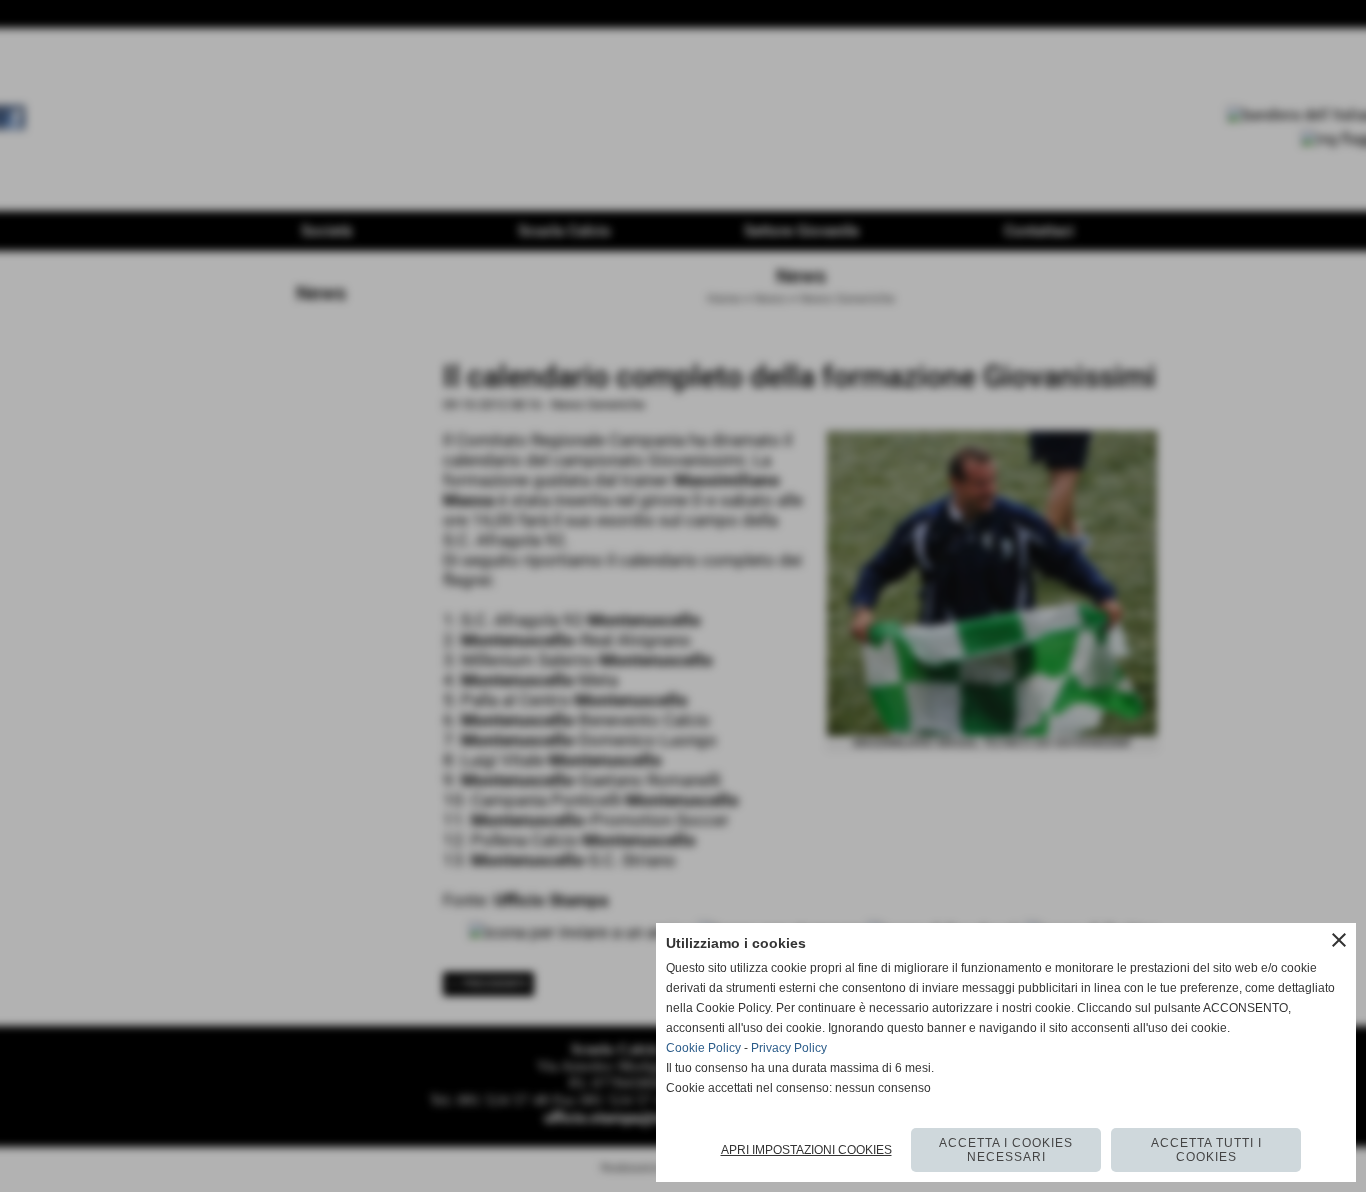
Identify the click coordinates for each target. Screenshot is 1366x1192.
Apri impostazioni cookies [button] (806, 1150)
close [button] (1339, 940)
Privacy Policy (789, 1048)
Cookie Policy (703, 1048)
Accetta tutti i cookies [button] (1206, 1150)
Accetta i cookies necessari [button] (1006, 1150)
